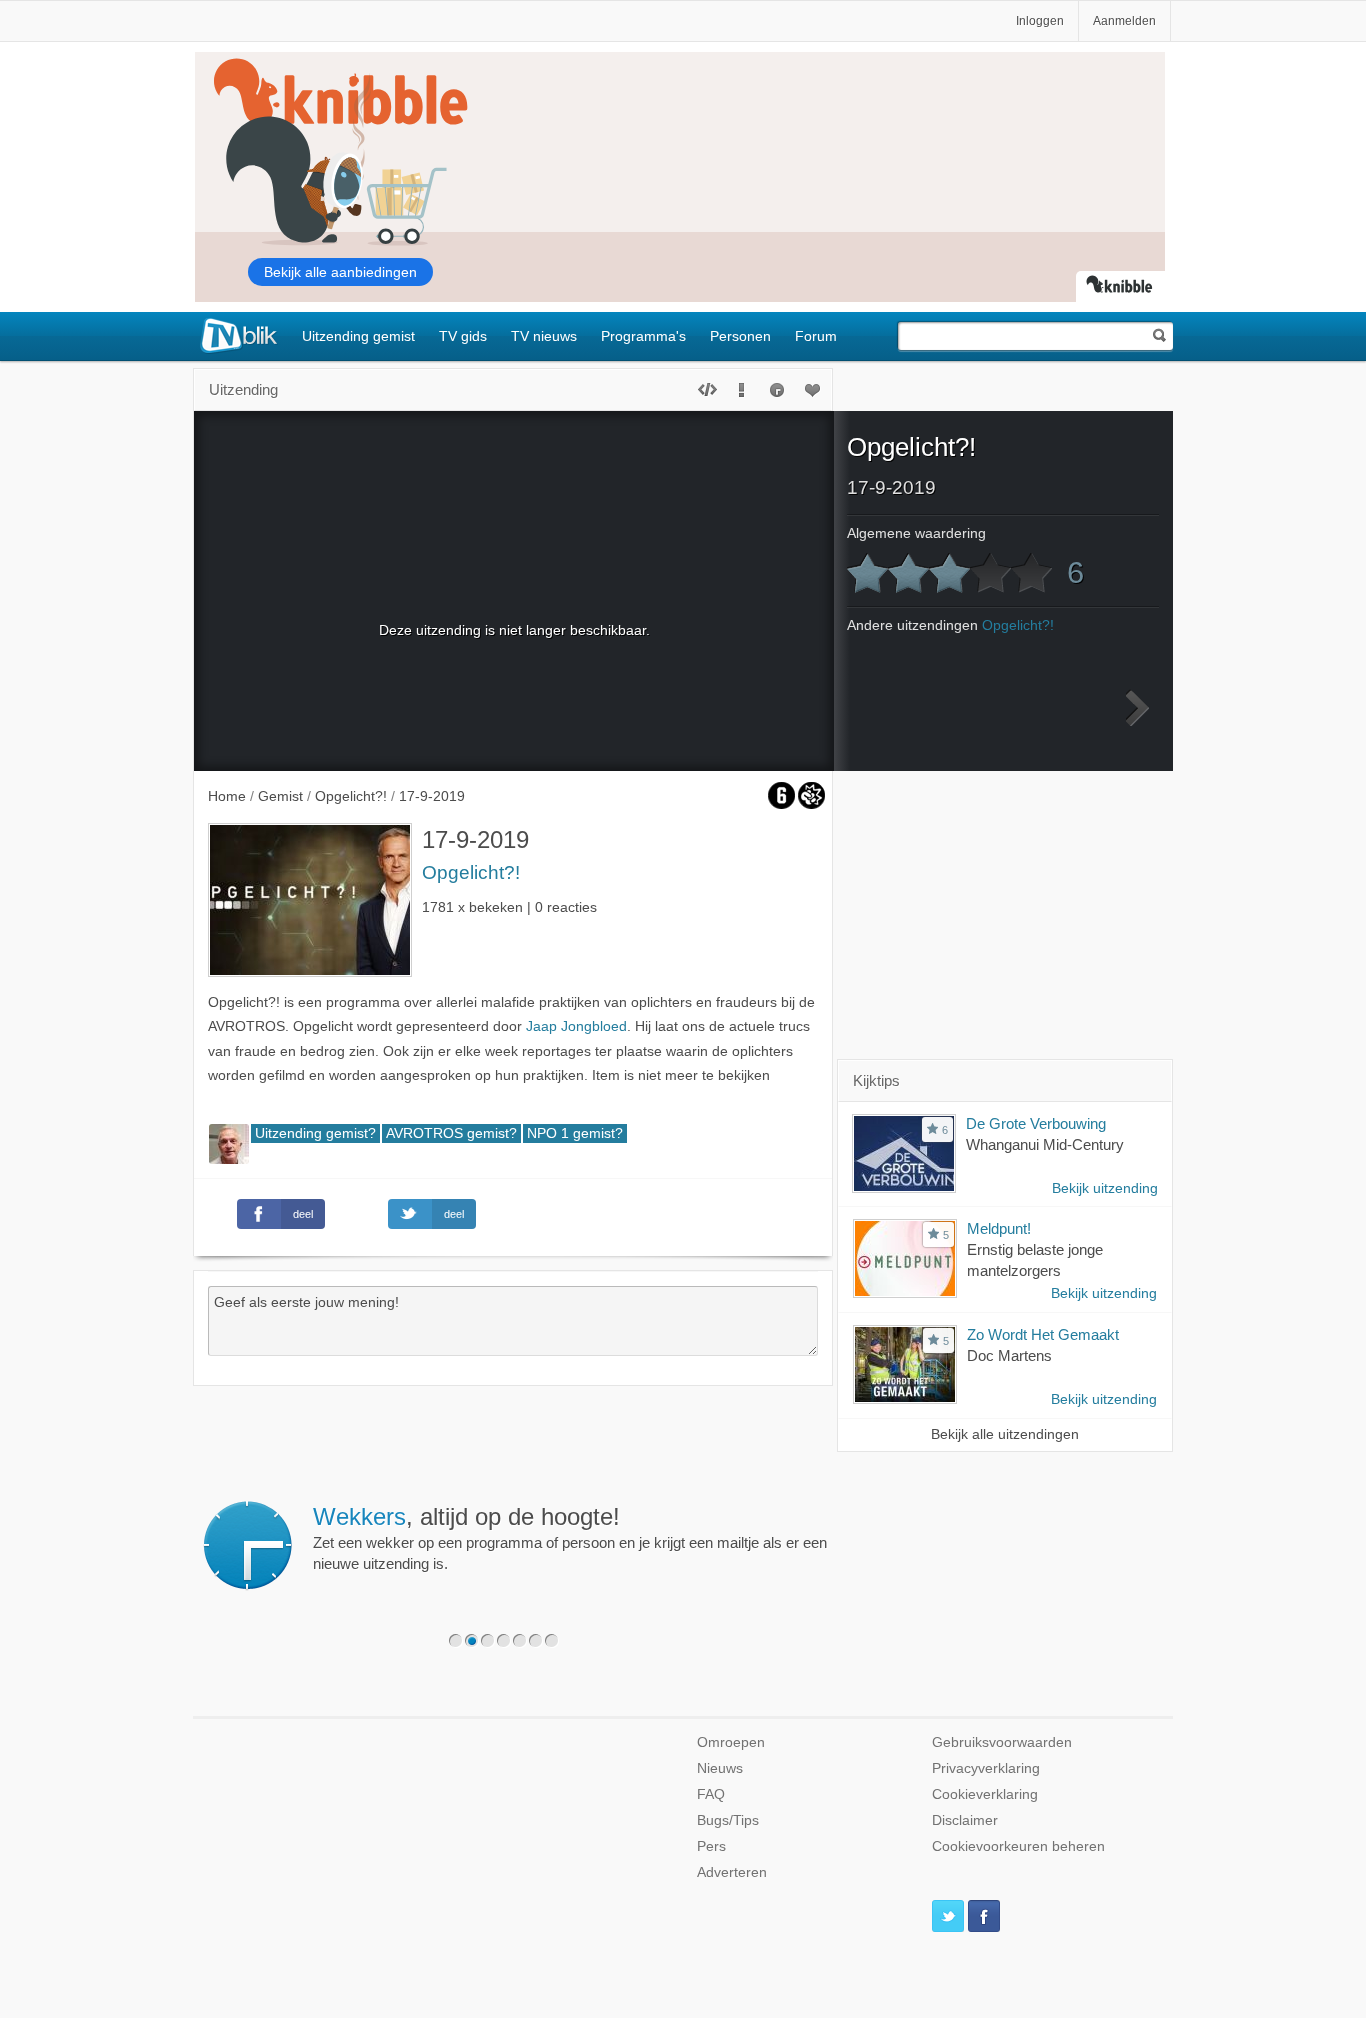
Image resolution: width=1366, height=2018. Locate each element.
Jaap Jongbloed (576, 1026)
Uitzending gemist (358, 336)
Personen (740, 336)
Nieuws (720, 1768)
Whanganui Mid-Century (1045, 1144)
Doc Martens (1009, 1355)
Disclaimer (965, 1820)
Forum (816, 336)
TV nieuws (544, 336)
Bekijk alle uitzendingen (1005, 1434)
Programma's (643, 336)
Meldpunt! (999, 1228)
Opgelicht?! (471, 872)
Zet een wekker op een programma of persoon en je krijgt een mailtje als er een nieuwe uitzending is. (570, 1538)
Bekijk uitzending (1105, 1188)
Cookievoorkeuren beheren (1018, 1846)
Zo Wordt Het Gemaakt (1043, 1334)
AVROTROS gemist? (451, 1133)
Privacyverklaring (986, 1768)
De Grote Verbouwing (1036, 1123)
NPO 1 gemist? (575, 1133)
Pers (711, 1846)
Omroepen (731, 1742)
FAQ (711, 1794)
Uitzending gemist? (315, 1133)
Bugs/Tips (728, 1820)
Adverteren (732, 1872)
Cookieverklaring (985, 1794)
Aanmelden (1124, 21)
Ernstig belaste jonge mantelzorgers (1035, 1260)
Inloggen (1040, 21)
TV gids (463, 336)
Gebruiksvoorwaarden (1002, 1742)
